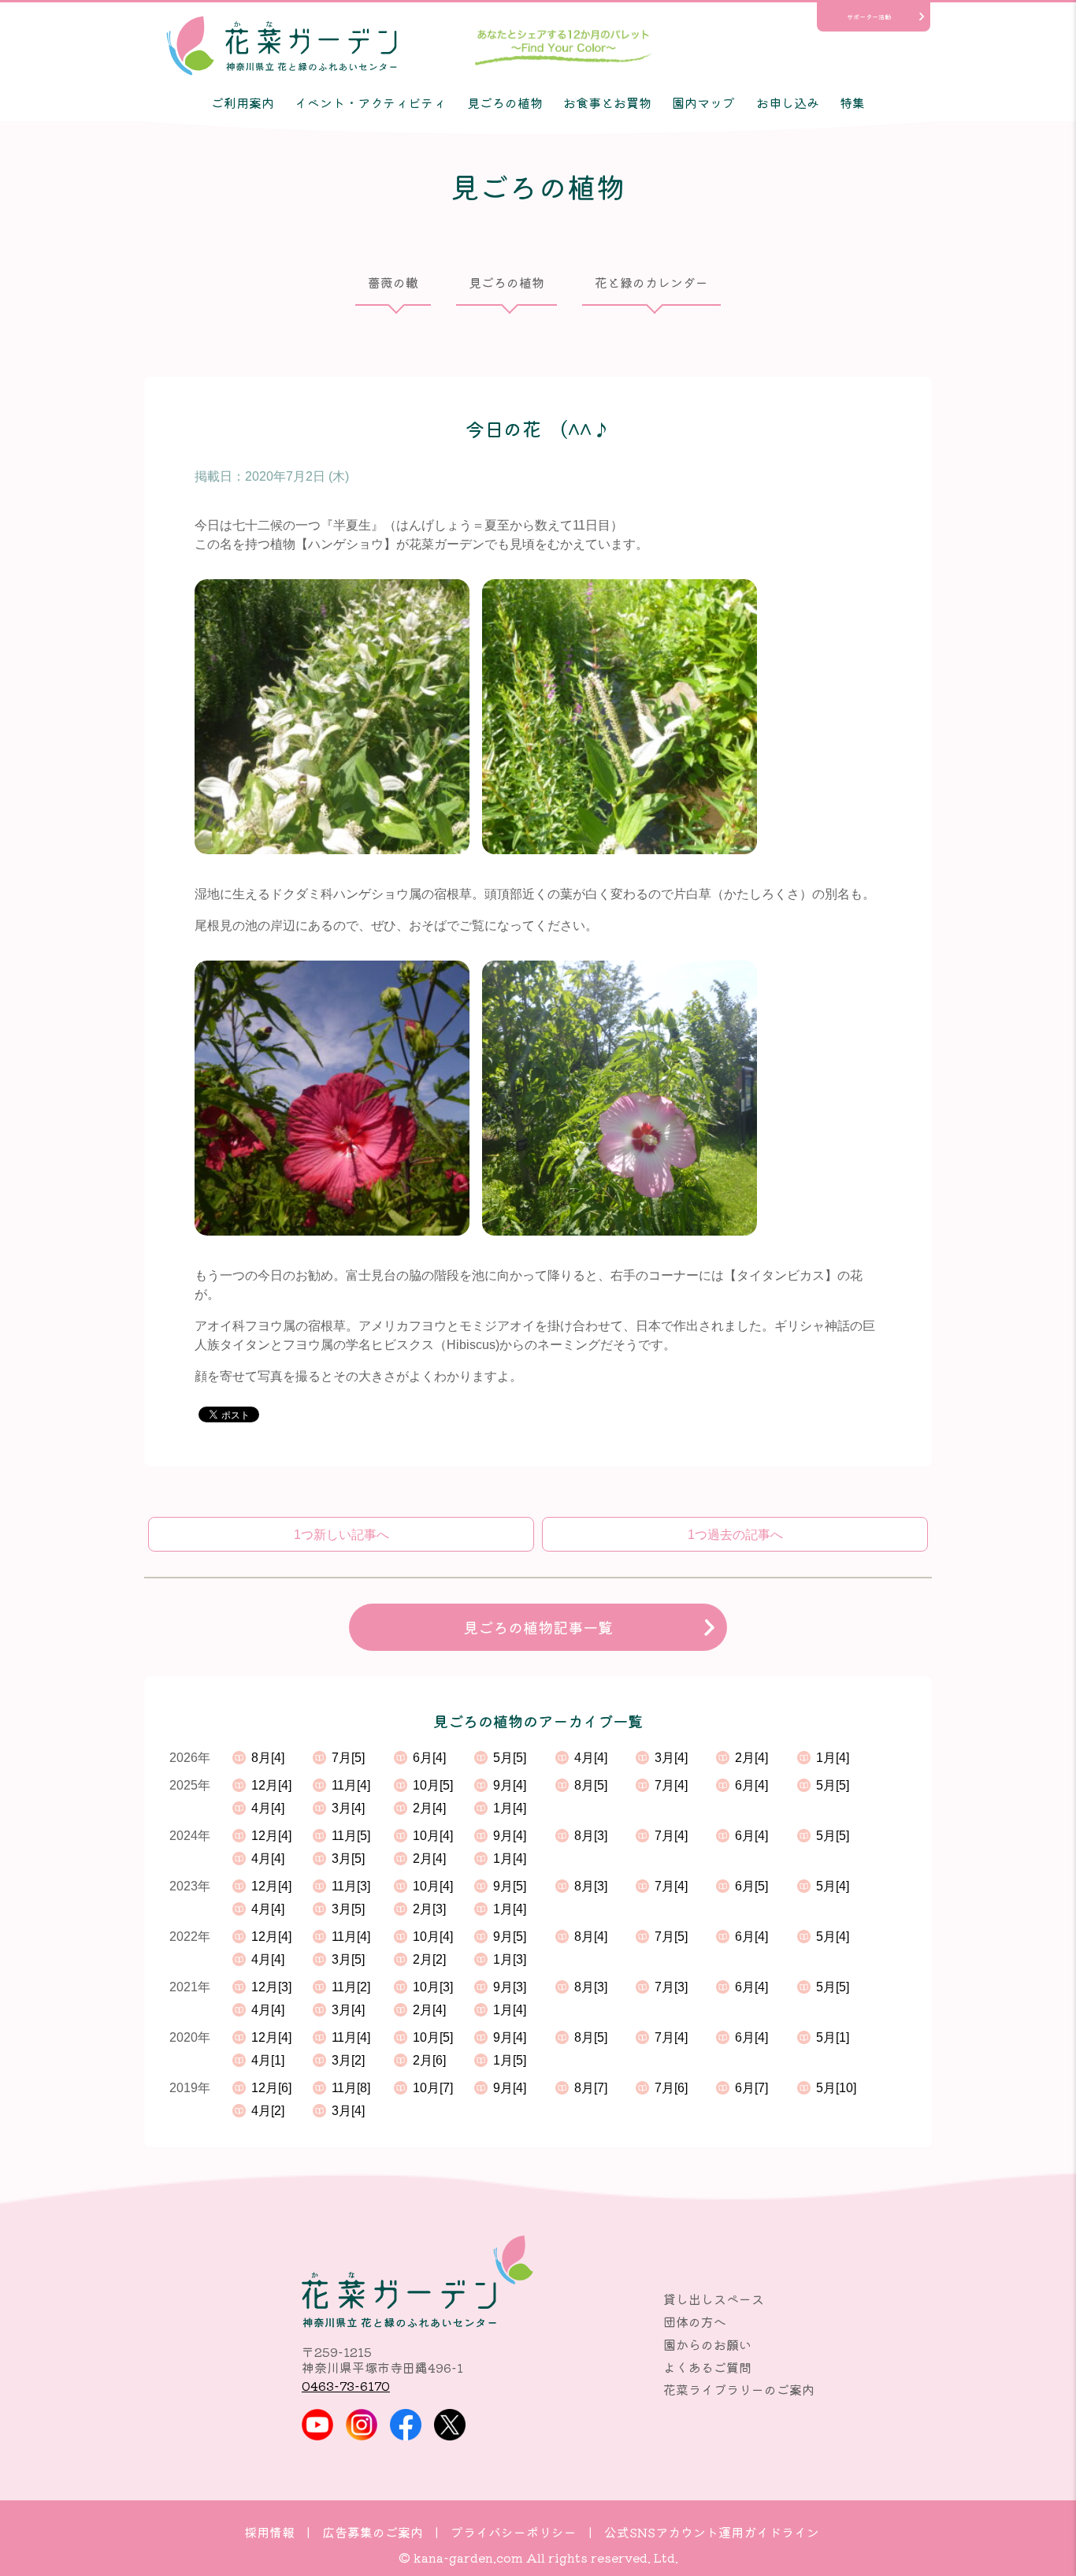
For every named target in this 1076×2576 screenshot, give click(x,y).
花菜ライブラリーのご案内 (739, 2389)
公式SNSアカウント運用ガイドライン (712, 2532)
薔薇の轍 (393, 282)
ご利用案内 (243, 102)
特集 (852, 102)
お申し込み (788, 102)
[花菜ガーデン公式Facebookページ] (406, 2425)
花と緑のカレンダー (651, 282)
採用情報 (269, 2532)
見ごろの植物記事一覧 (538, 1627)
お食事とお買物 (607, 102)
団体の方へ (695, 2321)
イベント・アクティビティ (370, 102)
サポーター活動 (869, 17)
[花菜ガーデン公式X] (450, 2425)
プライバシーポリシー (514, 2532)
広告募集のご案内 (373, 2532)
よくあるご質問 (707, 2367)
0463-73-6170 (346, 2385)
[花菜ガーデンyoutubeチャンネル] (317, 2425)
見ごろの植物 (505, 102)
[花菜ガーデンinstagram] (362, 2425)
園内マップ (703, 102)
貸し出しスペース (714, 2299)
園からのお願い (707, 2344)
